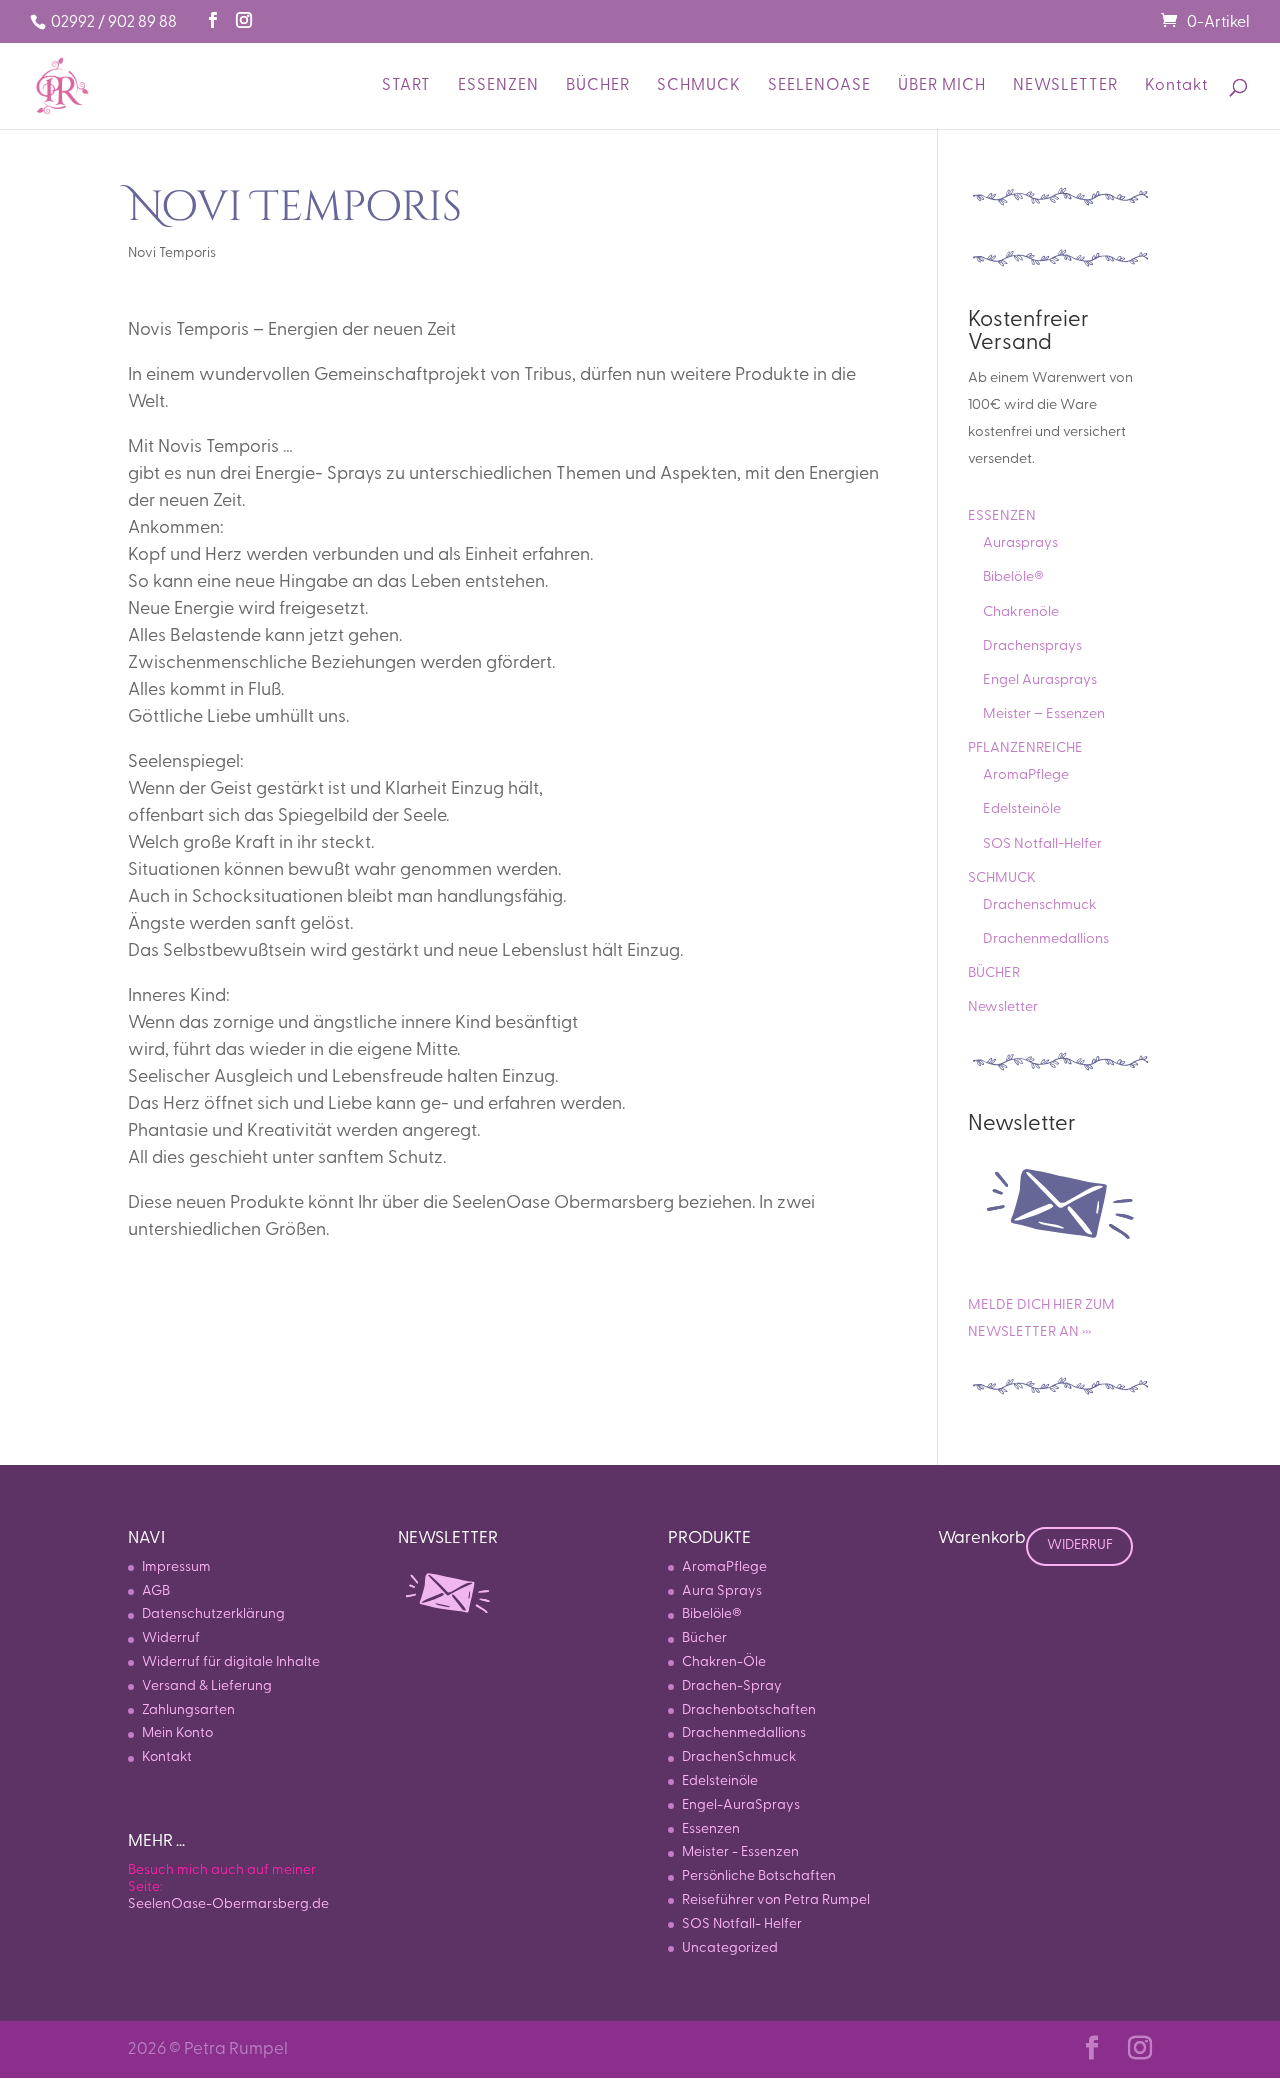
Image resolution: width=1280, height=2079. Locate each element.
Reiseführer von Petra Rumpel (776, 1900)
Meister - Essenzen (740, 1852)
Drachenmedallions (1046, 939)
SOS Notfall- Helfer (742, 1924)
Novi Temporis (172, 253)
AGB (156, 1591)
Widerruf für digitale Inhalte (231, 1662)
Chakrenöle (1021, 612)
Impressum (176, 1567)
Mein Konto (177, 1733)
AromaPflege (1026, 775)
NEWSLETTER (1065, 86)
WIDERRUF (1080, 1545)
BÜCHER (598, 86)
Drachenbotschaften (749, 1710)
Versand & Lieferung (207, 1686)
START (406, 86)
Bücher (704, 1638)
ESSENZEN (498, 86)
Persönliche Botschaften (759, 1876)
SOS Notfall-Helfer (1042, 844)
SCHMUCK (699, 86)
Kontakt (1176, 86)
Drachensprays (1032, 646)
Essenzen (711, 1829)
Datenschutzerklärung (213, 1614)
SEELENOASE (819, 86)
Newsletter (1003, 1007)
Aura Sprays (722, 1591)
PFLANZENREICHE (1025, 748)
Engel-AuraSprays (741, 1805)
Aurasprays (1020, 543)
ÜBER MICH (942, 86)
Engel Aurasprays (1040, 680)
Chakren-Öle (724, 1662)
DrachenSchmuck (739, 1757)
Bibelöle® (1013, 577)
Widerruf (171, 1638)
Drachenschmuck (1040, 905)
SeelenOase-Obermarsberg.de (228, 1904)
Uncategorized (730, 1948)
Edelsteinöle (1022, 809)
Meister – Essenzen (1044, 714)
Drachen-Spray (732, 1686)
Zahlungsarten (188, 1710)
